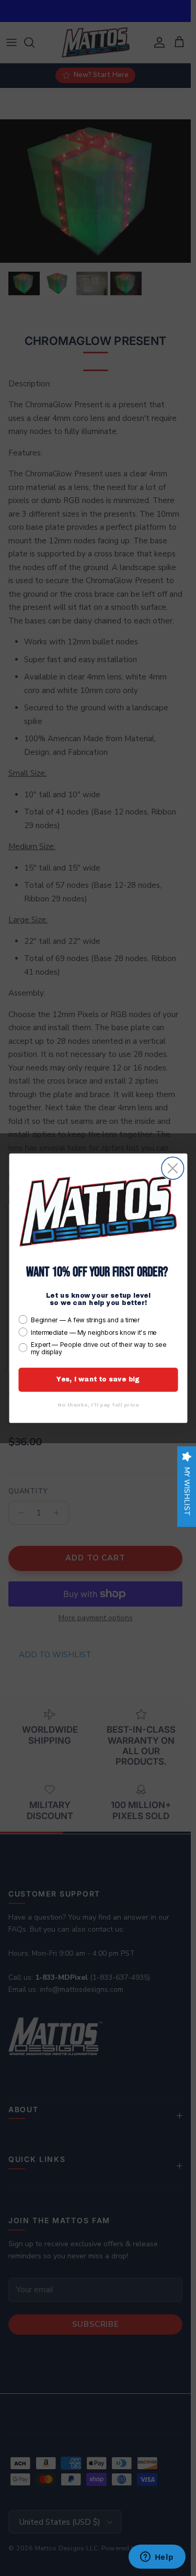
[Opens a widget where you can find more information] (157, 2558)
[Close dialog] (173, 1168)
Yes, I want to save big (98, 1379)
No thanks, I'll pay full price (98, 1404)
